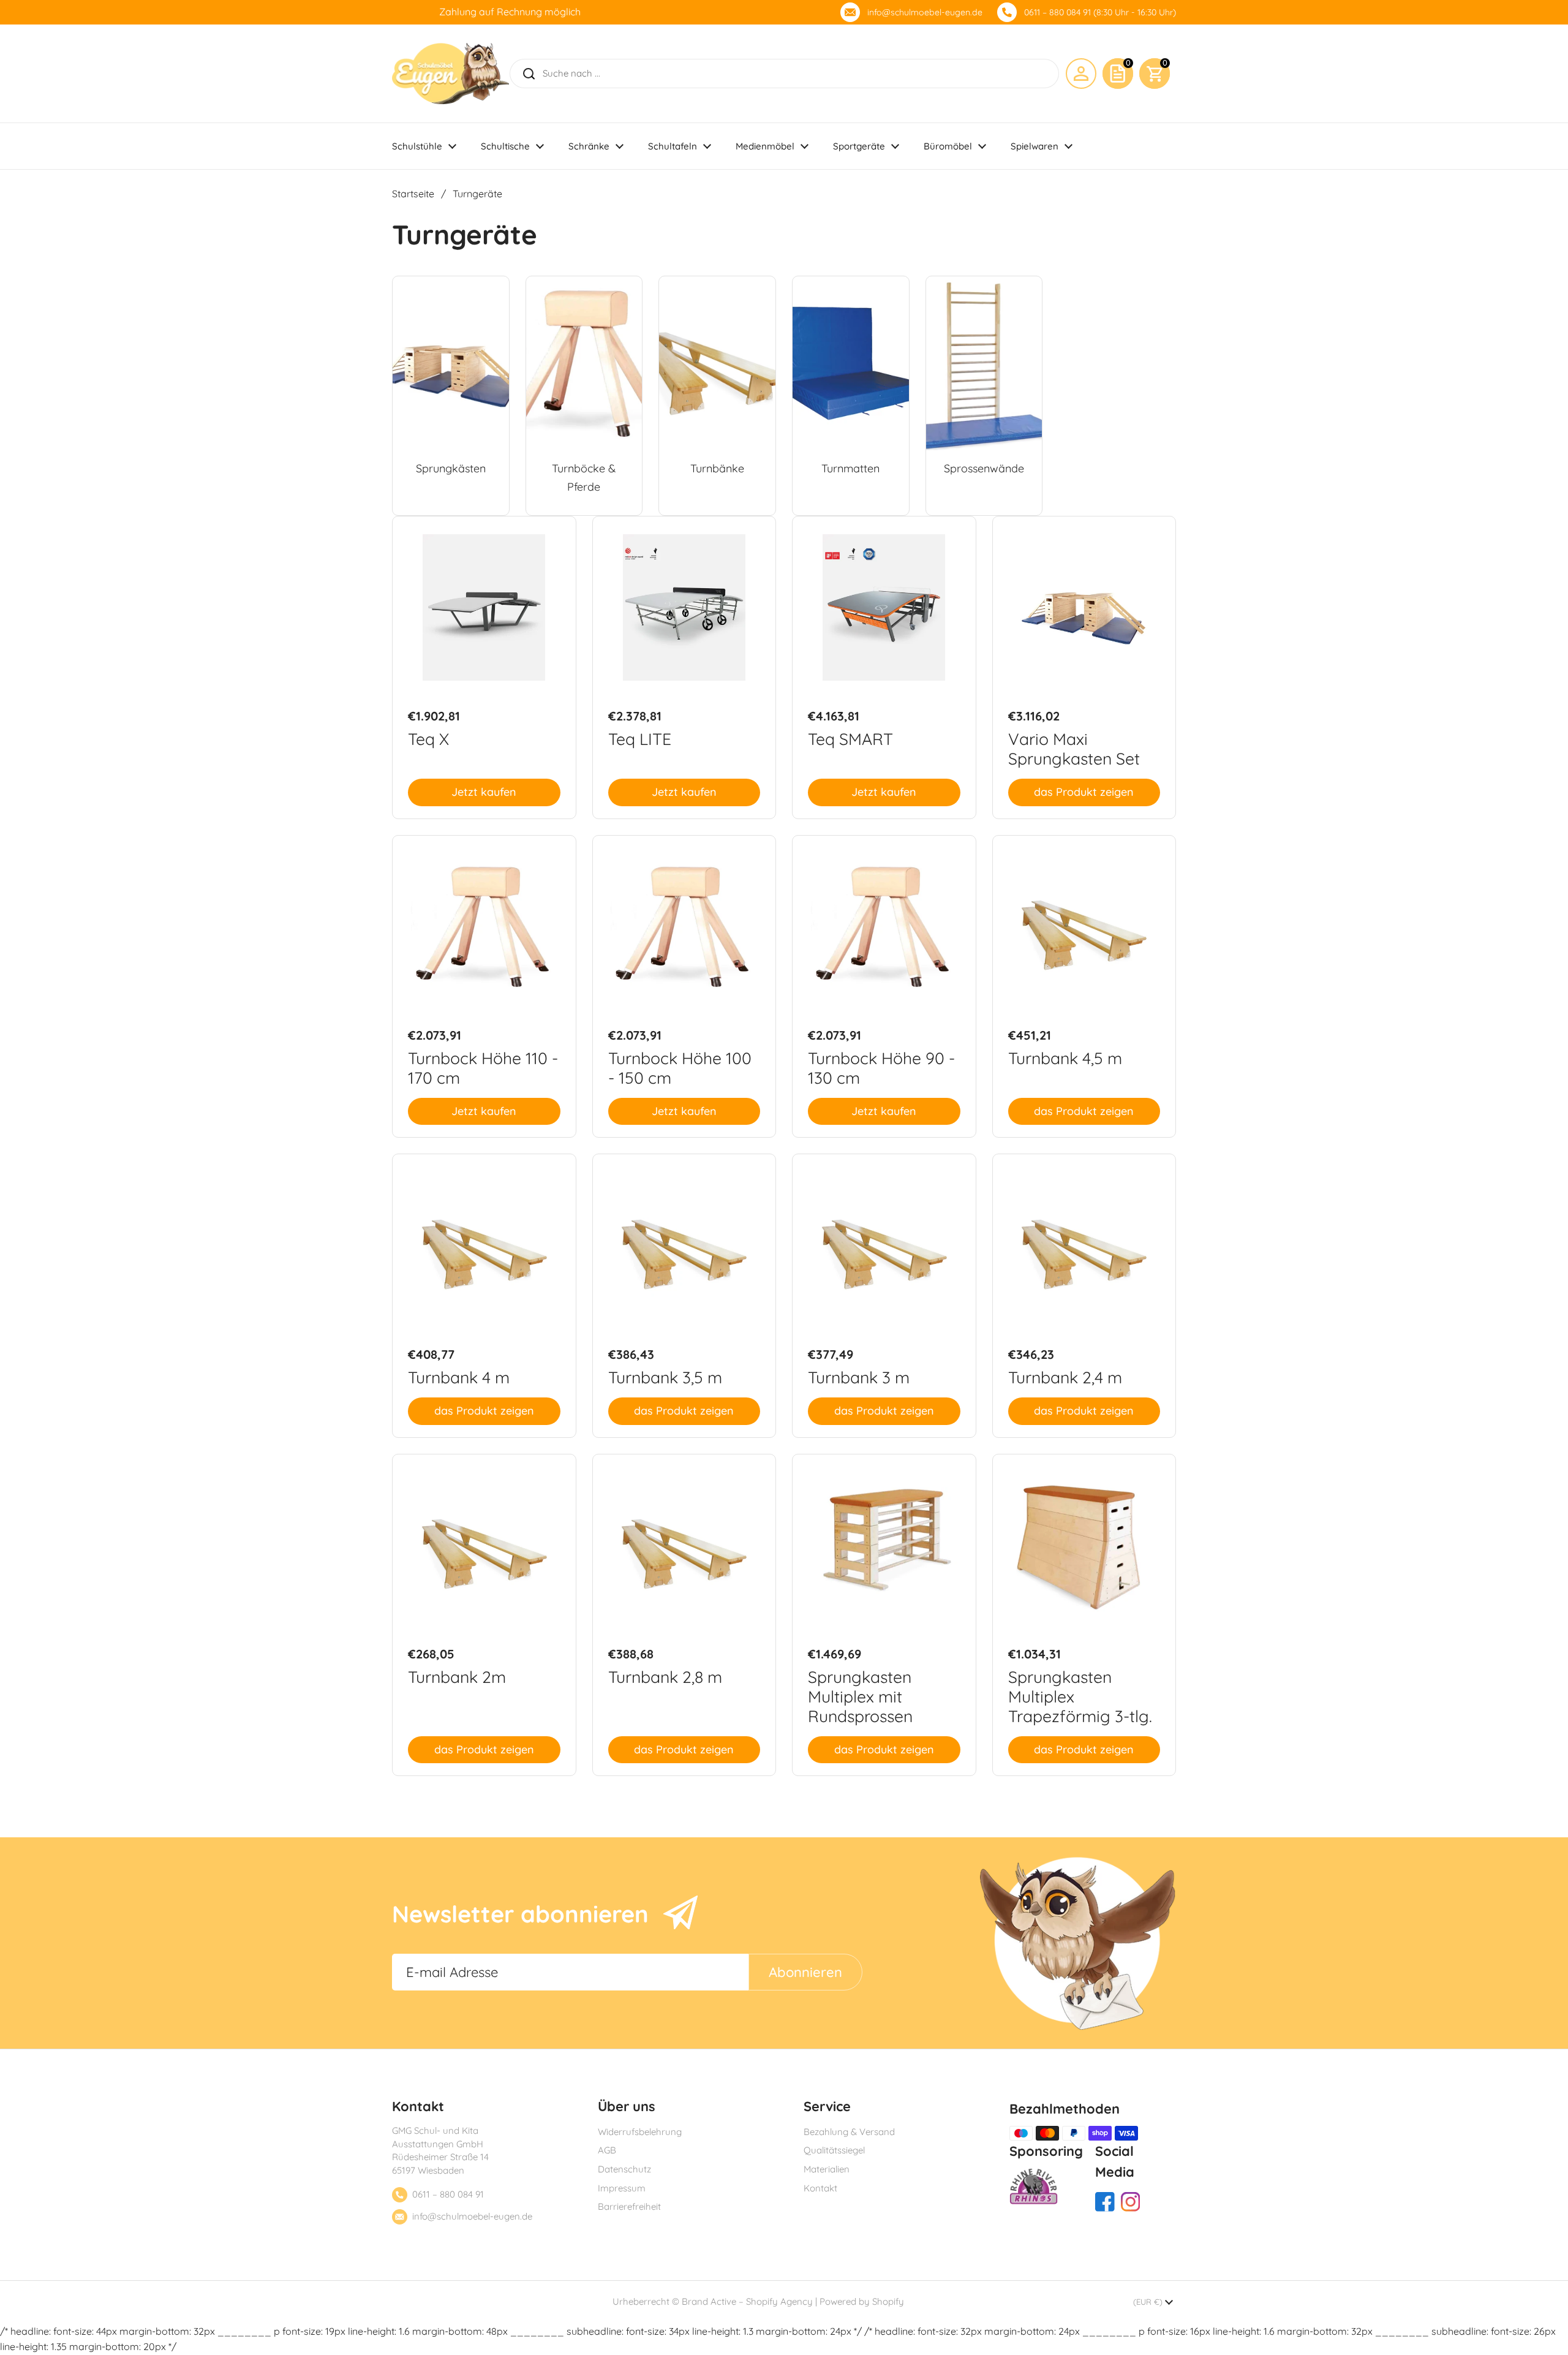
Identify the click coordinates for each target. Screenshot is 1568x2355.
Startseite (413, 194)
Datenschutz (624, 2169)
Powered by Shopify (862, 2301)
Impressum (622, 2188)
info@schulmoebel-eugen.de (925, 12)
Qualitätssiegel (834, 2150)
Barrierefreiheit (629, 2206)
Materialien (827, 2169)
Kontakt (820, 2188)
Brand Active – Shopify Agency (747, 2301)
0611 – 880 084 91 (448, 2194)
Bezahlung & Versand (849, 2132)
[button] (1155, 74)
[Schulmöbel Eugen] (450, 74)
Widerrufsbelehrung (640, 2132)
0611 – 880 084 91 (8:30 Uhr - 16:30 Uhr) (1100, 12)
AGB (607, 2150)
